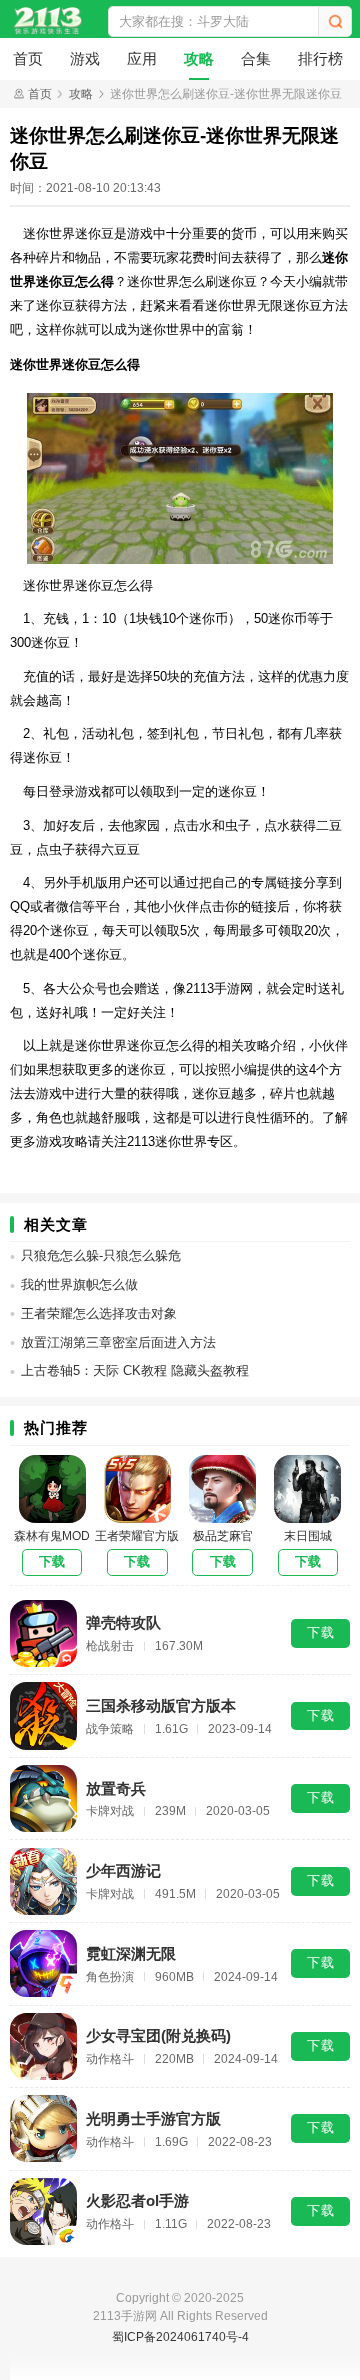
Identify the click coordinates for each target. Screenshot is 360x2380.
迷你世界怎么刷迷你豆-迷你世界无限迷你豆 (226, 94)
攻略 (199, 58)
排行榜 (320, 58)
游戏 (85, 58)
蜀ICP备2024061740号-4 (180, 2337)
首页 (28, 58)
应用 (142, 58)
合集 (256, 58)
